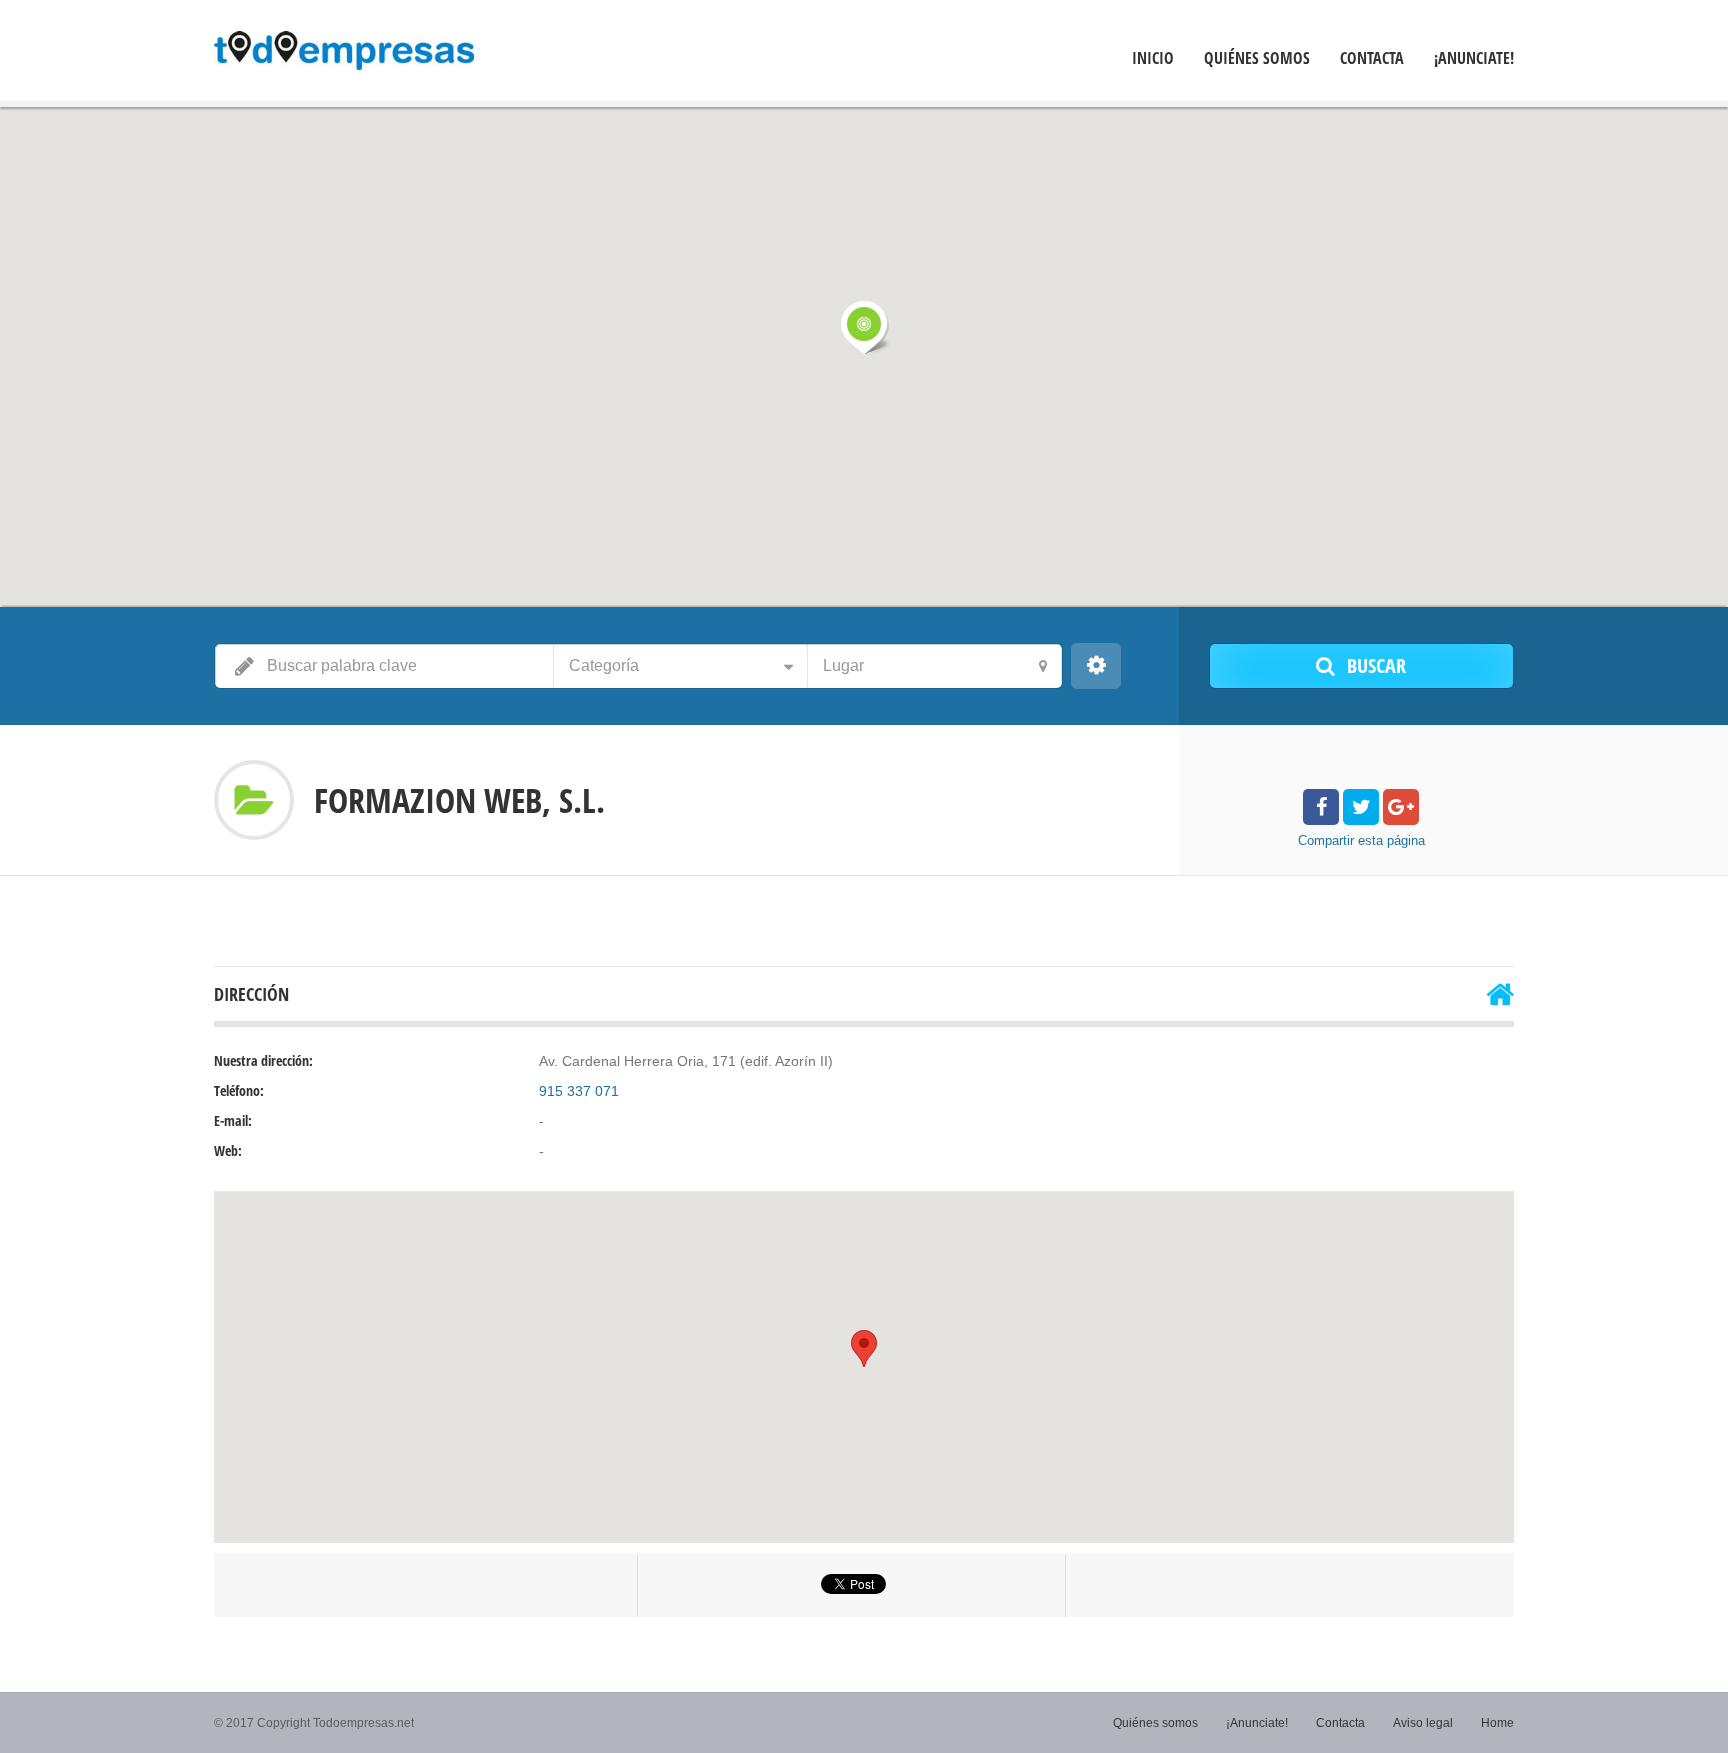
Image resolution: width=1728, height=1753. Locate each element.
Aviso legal (1423, 1723)
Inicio (1153, 58)
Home (1497, 1723)
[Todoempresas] (344, 53)
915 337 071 (579, 1091)
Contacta (1372, 58)
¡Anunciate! (1474, 58)
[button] (864, 327)
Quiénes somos (1257, 58)
